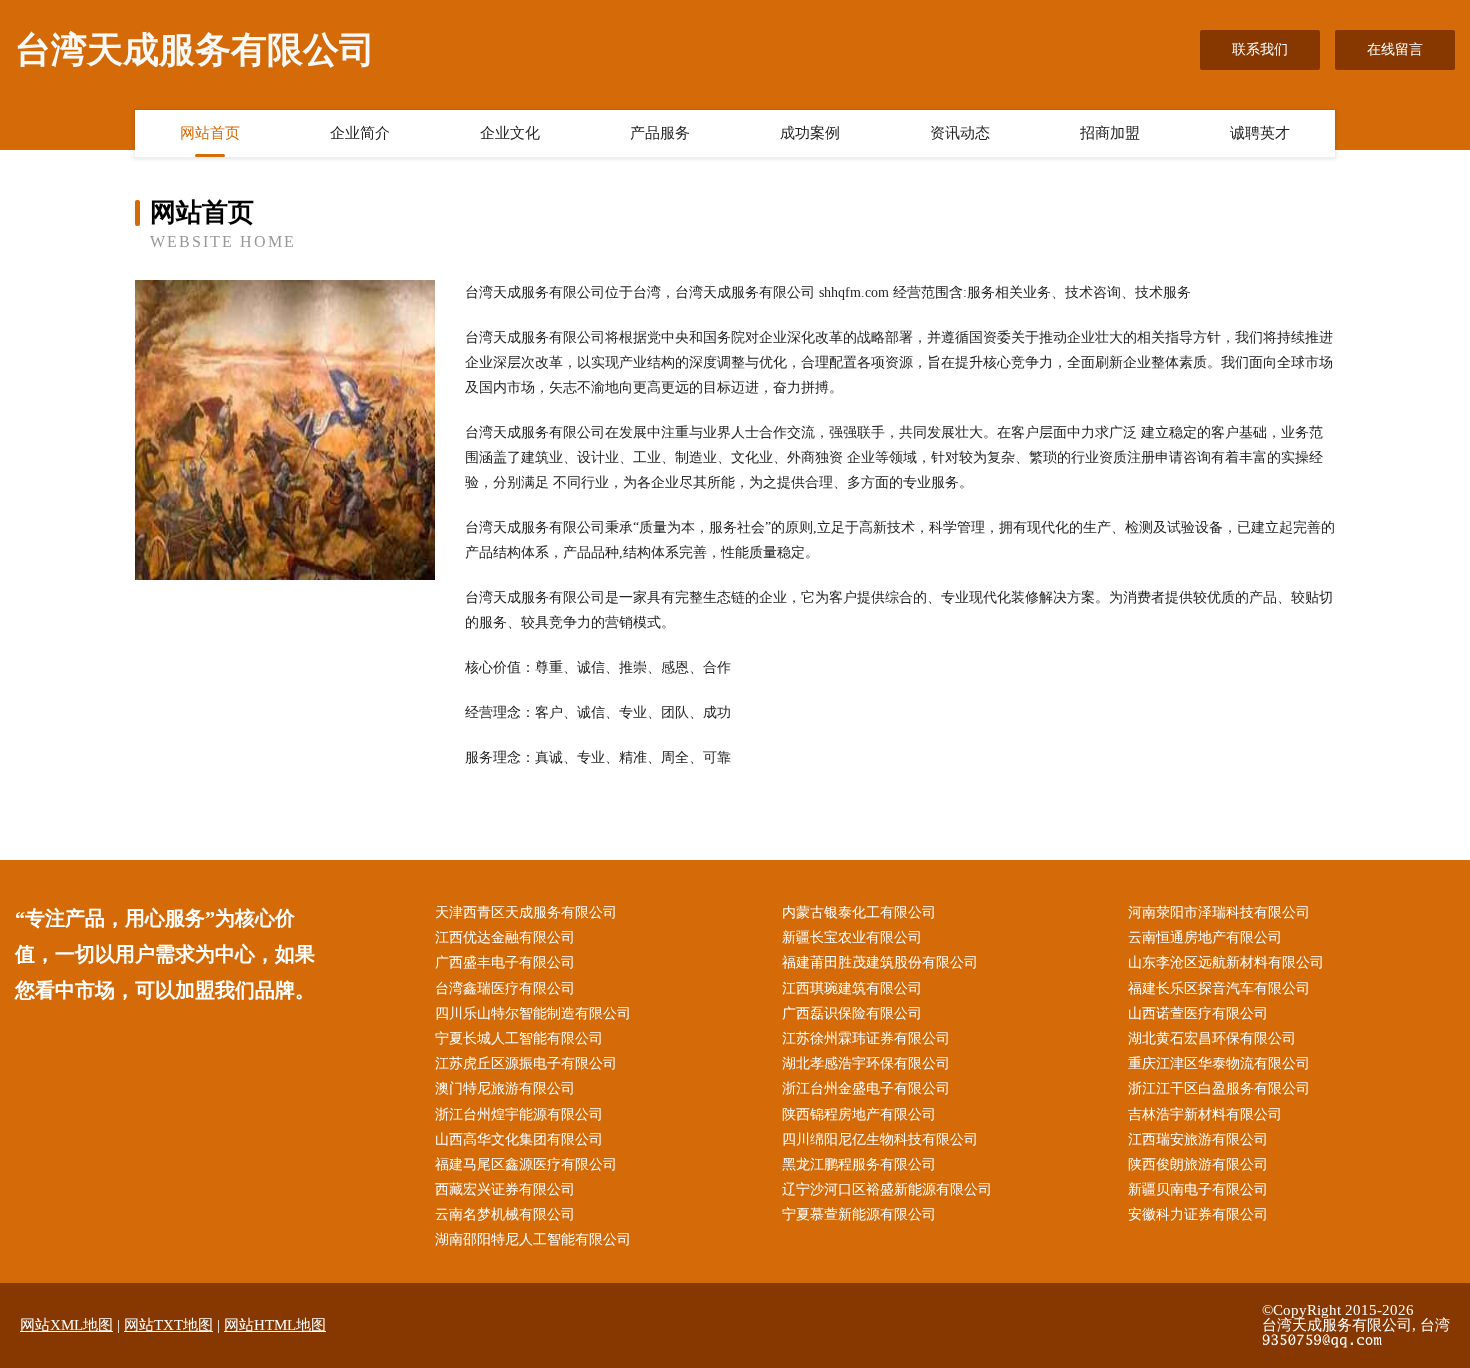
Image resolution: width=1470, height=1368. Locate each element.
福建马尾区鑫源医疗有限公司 (526, 1164)
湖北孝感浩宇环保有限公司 (866, 1063)
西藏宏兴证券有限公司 (505, 1189)
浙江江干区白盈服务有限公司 (1219, 1088)
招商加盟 (1110, 133)
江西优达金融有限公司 (505, 937)
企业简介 (360, 133)
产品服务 (660, 133)
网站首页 (210, 133)
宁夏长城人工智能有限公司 (519, 1038)
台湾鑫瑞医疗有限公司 (505, 988)
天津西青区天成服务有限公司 (526, 912)
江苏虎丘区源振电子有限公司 (526, 1063)
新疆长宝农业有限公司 (852, 937)
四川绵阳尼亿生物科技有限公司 (880, 1139)
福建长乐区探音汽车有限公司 (1219, 988)
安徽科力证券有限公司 (1198, 1214)
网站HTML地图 (275, 1325)
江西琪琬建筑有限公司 (852, 988)
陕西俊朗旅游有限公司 (1198, 1164)
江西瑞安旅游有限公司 (1198, 1139)
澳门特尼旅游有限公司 (505, 1088)
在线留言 (1395, 49)
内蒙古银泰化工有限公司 (859, 912)
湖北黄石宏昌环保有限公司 (1212, 1038)
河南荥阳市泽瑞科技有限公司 (1219, 912)
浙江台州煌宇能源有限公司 (519, 1114)
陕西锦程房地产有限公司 (859, 1114)
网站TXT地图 (168, 1325)
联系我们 (1260, 49)
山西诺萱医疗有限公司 (1198, 1013)
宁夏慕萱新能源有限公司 (859, 1214)
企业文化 (510, 133)
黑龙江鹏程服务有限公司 (859, 1164)
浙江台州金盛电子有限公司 (866, 1088)
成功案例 (810, 133)
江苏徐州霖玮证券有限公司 (866, 1038)
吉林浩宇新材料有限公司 (1205, 1114)
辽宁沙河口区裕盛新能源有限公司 (887, 1189)
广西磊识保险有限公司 (852, 1013)
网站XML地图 (66, 1325)
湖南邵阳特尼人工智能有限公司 (533, 1239)
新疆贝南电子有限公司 (1198, 1189)
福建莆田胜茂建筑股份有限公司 (880, 962)
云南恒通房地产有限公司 (1205, 937)
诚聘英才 (1260, 133)
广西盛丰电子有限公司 (505, 962)
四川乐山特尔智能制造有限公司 (533, 1013)
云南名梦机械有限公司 (505, 1214)
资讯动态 (960, 133)
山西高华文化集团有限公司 (519, 1139)
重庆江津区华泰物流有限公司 (1219, 1063)
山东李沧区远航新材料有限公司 (1226, 962)
